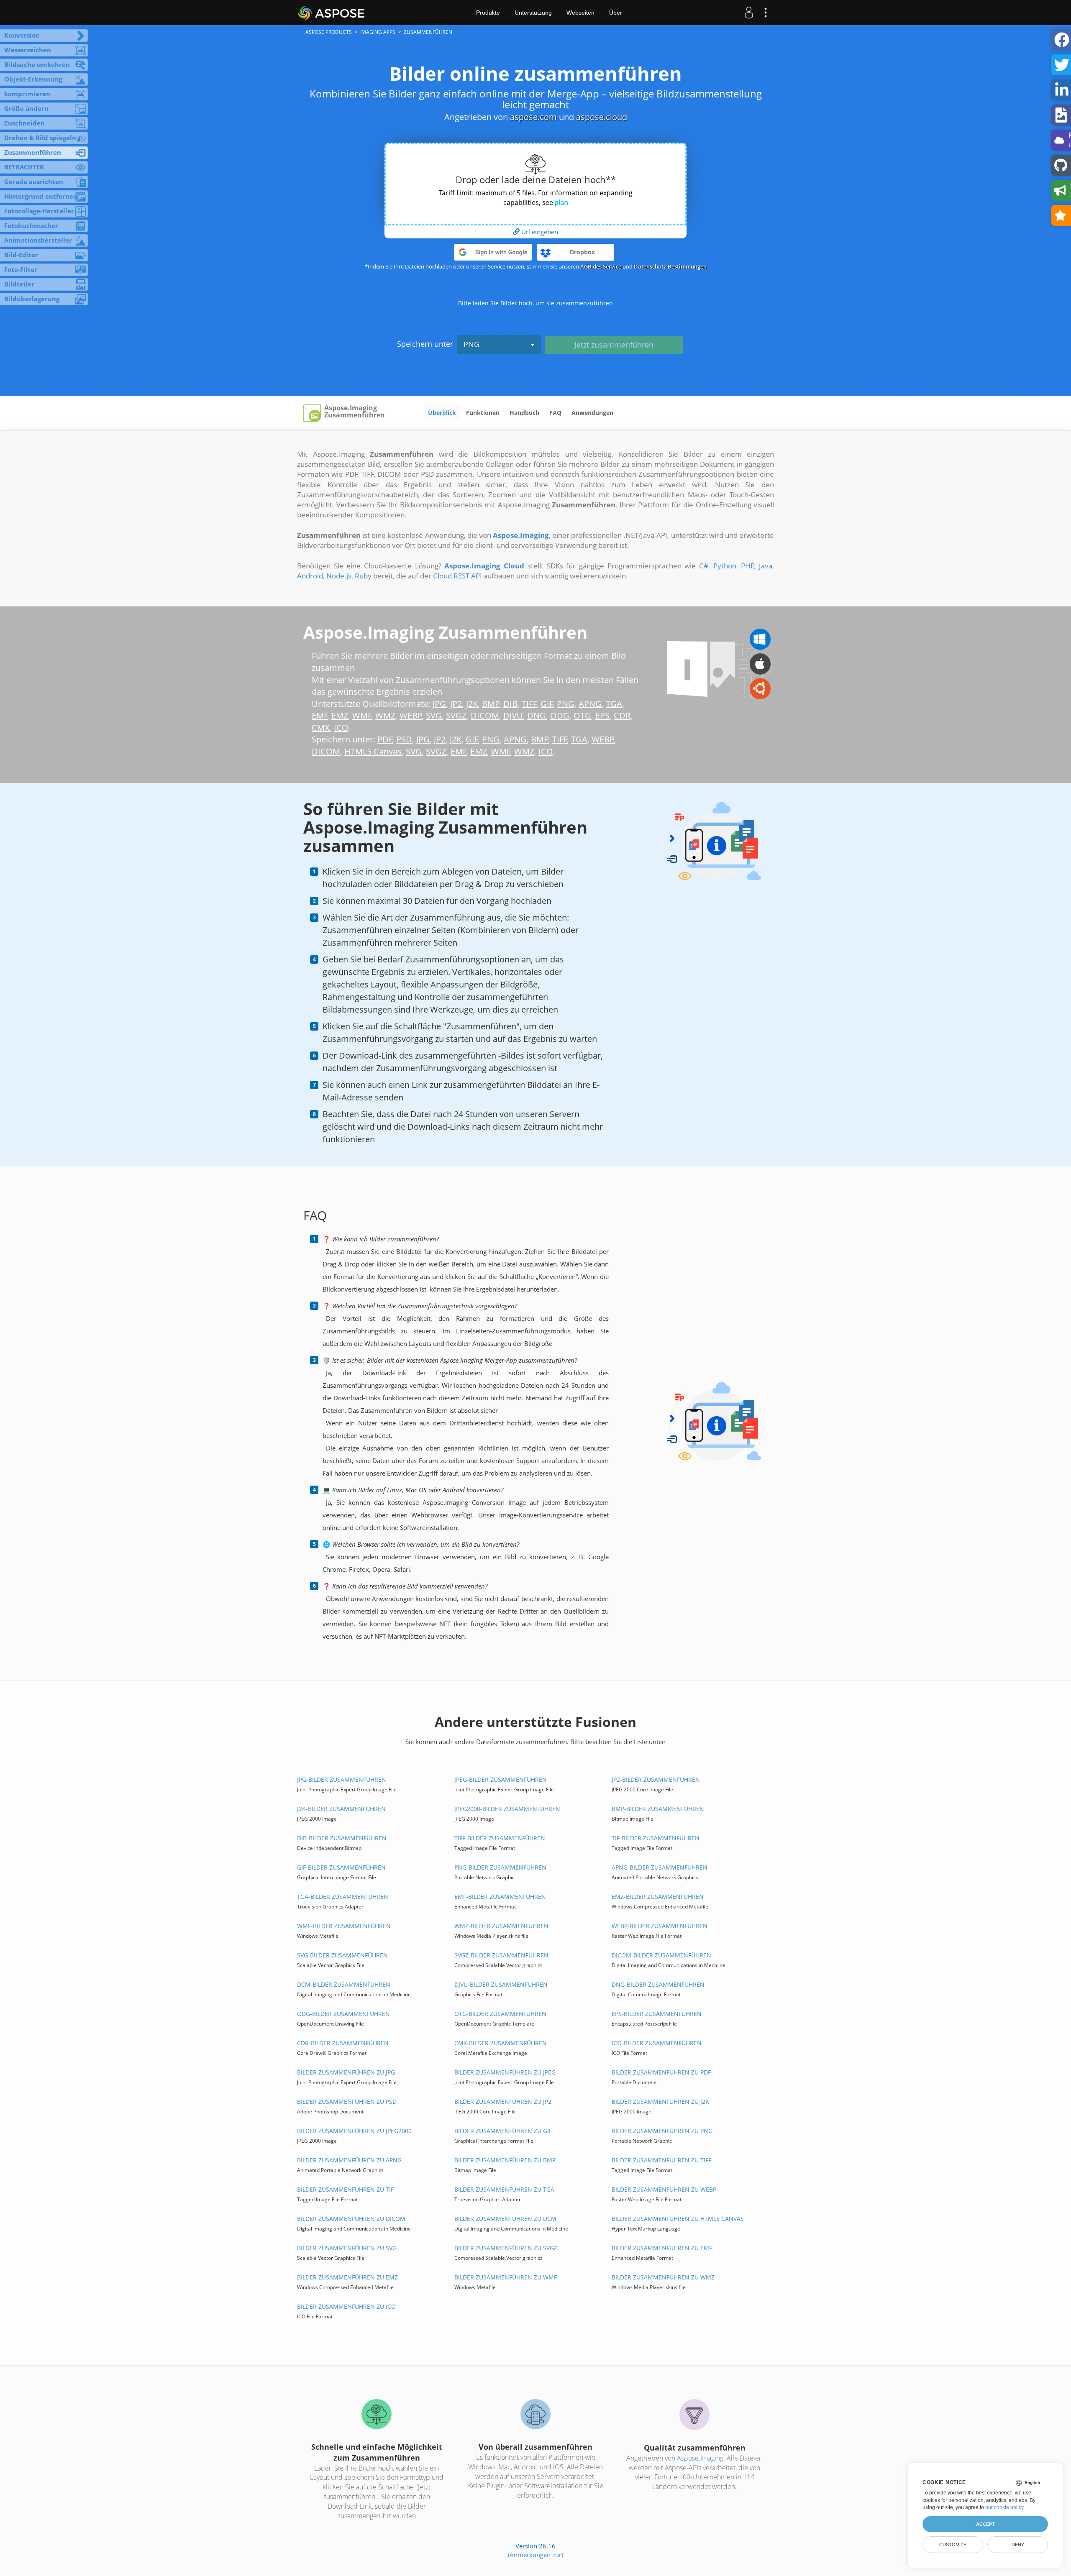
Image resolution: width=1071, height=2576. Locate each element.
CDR (622, 715)
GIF (547, 704)
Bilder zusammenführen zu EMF (662, 2248)
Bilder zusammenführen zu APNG (349, 2160)
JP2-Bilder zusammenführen (656, 1779)
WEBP (411, 715)
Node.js (339, 576)
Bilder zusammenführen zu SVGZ (506, 2248)
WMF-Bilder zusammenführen (344, 1926)
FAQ (555, 413)
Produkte (488, 13)
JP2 (456, 704)
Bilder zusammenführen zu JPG (346, 2072)
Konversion (22, 35)
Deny (1018, 2545)
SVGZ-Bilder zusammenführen (501, 1955)
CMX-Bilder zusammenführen (501, 2043)
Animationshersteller (38, 240)
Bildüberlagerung (32, 299)
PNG (471, 344)
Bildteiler (19, 284)
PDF (385, 739)
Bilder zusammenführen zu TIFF (661, 2160)
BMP (491, 704)
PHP (748, 566)
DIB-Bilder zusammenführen (342, 1838)
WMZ (385, 715)
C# (704, 566)
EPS (602, 715)
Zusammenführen (33, 152)
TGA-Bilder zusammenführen (343, 1897)
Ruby (363, 576)
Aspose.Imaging (700, 2458)
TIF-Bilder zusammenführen (656, 1838)
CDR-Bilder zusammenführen (343, 2043)
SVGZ (456, 715)
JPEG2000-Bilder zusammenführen (507, 1809)
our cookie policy (1004, 2507)
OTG (582, 715)
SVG (434, 715)
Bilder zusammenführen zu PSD (347, 2101)
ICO (341, 728)
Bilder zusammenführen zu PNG (662, 2131)
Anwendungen (592, 413)
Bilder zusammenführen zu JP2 (503, 2101)
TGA (614, 704)
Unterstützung (533, 13)
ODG (560, 715)
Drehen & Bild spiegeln (40, 138)
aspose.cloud (602, 117)
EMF (320, 715)
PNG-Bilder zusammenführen (500, 1867)
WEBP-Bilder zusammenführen (660, 1926)
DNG (537, 715)
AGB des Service (601, 266)
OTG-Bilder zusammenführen (500, 2014)
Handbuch (524, 413)
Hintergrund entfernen (41, 196)
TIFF (529, 704)
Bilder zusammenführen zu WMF (506, 2277)
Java (766, 566)
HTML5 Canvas (373, 751)
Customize (953, 2545)
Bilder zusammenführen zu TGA (504, 2189)
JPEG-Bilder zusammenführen (501, 1779)
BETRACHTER (24, 167)
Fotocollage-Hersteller (39, 211)
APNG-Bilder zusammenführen (660, 1867)
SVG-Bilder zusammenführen (342, 1955)
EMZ (340, 715)
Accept (985, 2524)
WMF (362, 715)
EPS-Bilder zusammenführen (657, 2014)
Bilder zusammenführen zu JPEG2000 (354, 2131)
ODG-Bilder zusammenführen (343, 2014)
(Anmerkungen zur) (535, 2555)
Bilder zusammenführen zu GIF (503, 2131)
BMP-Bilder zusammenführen (658, 1809)
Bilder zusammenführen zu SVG (347, 2248)
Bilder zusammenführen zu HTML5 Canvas (678, 2219)
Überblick (442, 413)
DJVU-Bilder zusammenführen (501, 1984)
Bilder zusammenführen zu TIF (345, 2189)
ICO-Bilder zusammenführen (657, 2043)
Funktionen (483, 413)
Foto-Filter (21, 269)
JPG (439, 704)
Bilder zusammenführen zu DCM (505, 2219)
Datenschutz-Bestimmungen (670, 266)
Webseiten (580, 13)
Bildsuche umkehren (37, 64)
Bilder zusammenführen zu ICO (346, 2306)
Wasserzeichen (28, 50)
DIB (510, 704)
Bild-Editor (21, 255)
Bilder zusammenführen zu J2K (660, 2101)
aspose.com (533, 117)
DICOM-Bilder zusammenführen (661, 1955)
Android (310, 576)
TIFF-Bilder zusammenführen (500, 1838)
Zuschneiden (24, 123)
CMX (321, 728)
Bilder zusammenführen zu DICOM (351, 2219)
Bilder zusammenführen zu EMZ (347, 2277)
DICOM (485, 715)
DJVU (513, 715)
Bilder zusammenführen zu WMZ (663, 2277)
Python (725, 566)
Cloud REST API (457, 576)
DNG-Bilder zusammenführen (658, 1984)
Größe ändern (26, 108)
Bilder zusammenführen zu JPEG (505, 2072)
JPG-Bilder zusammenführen (342, 1779)
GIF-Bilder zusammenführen (341, 1867)
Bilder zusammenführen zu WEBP (664, 2189)
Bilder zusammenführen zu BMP (505, 2160)
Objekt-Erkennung (33, 79)
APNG (590, 704)
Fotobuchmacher (31, 225)
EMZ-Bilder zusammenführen (658, 1897)
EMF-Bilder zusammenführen (500, 1897)
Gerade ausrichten (34, 182)
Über (616, 13)
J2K (472, 704)
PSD (404, 739)
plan (561, 202)
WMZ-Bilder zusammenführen (501, 1926)
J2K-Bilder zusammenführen (341, 1809)
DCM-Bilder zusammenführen (344, 1984)
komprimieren (27, 94)
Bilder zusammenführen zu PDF (661, 2072)
